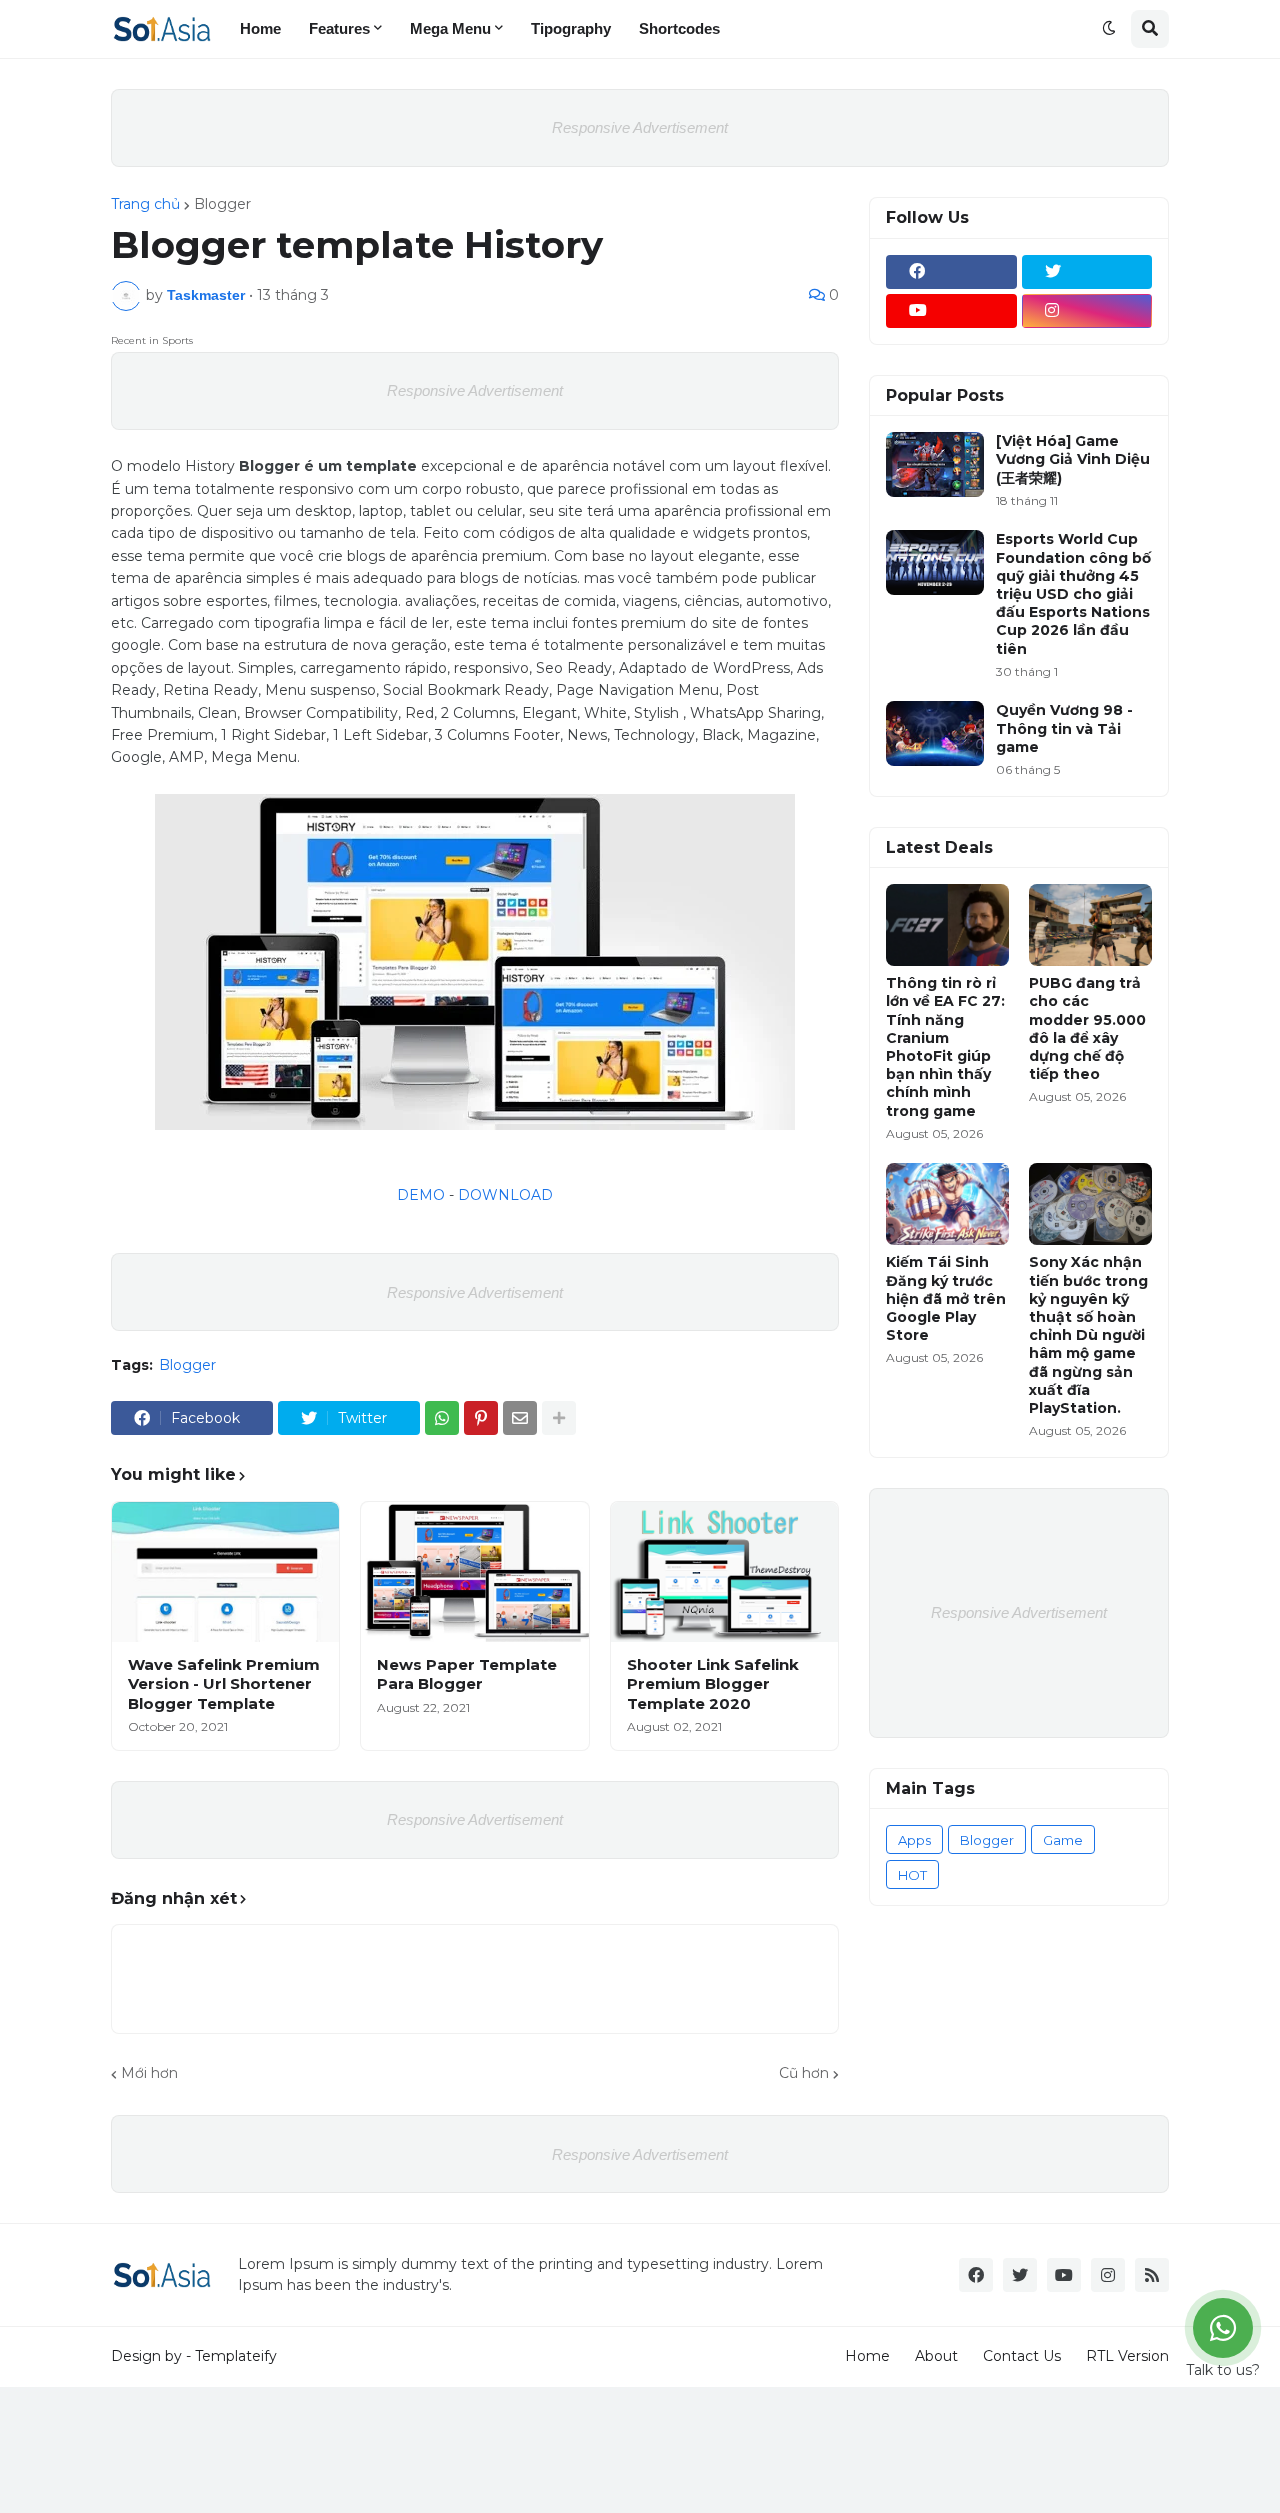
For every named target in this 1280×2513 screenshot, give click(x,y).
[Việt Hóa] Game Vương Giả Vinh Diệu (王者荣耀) (1073, 459)
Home (867, 2356)
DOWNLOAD (505, 1195)
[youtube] (951, 311)
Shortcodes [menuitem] (679, 28)
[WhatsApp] (442, 1418)
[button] (1109, 29)
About (936, 2356)
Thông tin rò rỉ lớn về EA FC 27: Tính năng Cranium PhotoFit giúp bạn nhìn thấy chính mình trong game (945, 1046)
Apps (914, 1840)
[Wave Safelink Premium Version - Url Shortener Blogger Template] (225, 1572)
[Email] (520, 1418)
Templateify (236, 2356)
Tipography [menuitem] (571, 28)
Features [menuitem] (339, 28)
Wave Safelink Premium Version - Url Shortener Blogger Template (224, 1684)
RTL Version (1127, 2356)
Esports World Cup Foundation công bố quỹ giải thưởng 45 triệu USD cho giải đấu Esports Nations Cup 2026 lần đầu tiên (1073, 593)
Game (1063, 1840)
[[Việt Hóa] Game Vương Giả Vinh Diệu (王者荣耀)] (935, 464)
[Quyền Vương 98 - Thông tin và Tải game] (935, 733)
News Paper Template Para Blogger (467, 1674)
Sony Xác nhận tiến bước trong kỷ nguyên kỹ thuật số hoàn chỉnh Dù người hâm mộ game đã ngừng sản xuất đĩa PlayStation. (1088, 1335)
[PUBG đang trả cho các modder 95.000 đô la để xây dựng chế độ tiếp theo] (1090, 925)
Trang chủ (145, 204)
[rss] (1152, 2275)
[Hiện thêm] (559, 1418)
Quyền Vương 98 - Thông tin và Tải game (1064, 728)
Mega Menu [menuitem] (450, 28)
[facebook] (951, 272)
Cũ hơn (804, 2073)
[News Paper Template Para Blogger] (474, 1572)
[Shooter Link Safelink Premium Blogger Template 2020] (724, 1572)
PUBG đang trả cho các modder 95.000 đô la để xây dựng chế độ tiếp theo (1087, 1028)
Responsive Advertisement (640, 127)
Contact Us (1022, 2356)
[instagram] (1087, 311)
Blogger (222, 204)
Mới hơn (149, 2073)
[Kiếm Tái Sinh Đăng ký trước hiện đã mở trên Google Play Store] (947, 1204)
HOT (912, 1875)
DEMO (421, 1195)
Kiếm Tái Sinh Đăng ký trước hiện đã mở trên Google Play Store (946, 1298)
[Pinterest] (481, 1418)
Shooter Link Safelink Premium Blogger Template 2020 (713, 1684)
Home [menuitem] (260, 28)
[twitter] (1087, 272)
